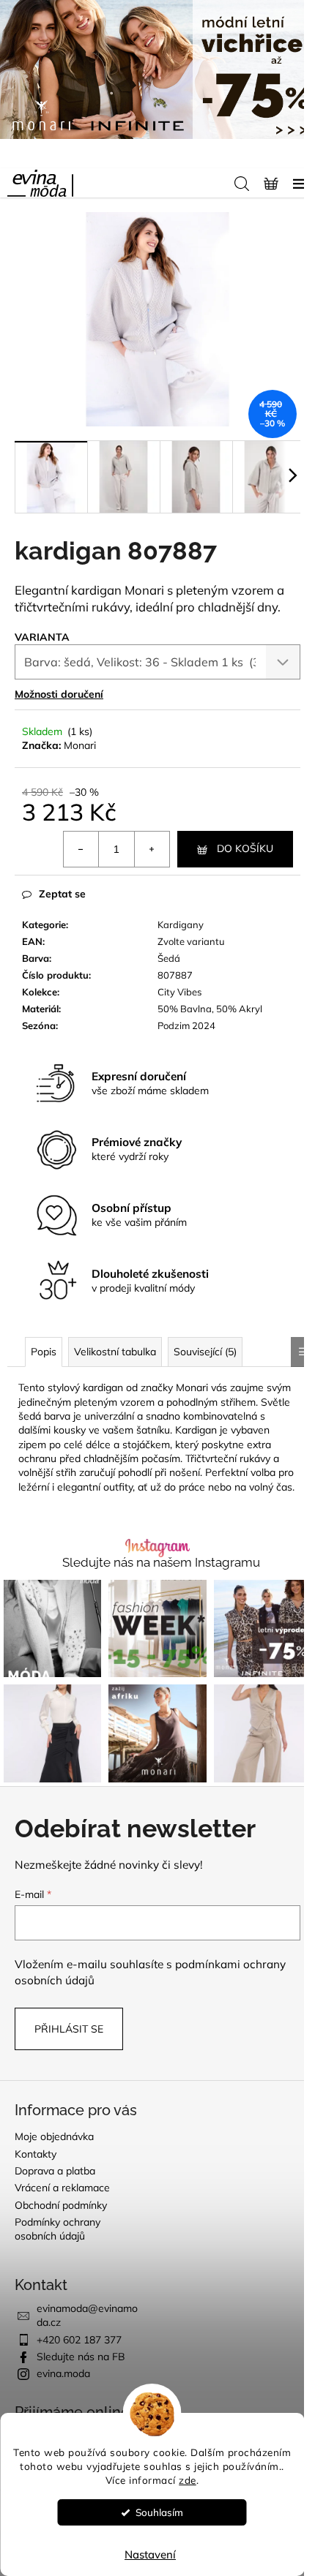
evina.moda (63, 2373)
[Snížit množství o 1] (81, 849)
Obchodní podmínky (61, 2205)
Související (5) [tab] (205, 1352)
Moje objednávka (54, 2136)
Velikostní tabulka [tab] (115, 1352)
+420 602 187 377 (79, 2340)
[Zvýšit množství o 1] (152, 849)
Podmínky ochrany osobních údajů (58, 2229)
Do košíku (245, 848)
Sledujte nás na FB (81, 2357)
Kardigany (181, 924)
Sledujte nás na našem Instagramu (161, 1563)
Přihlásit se (69, 2029)
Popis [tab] (44, 1352)
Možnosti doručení (59, 694)
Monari (80, 745)
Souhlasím (159, 2512)
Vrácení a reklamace (62, 2188)
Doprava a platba (55, 2171)
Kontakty (36, 2154)
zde (188, 2480)
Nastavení (150, 2554)
